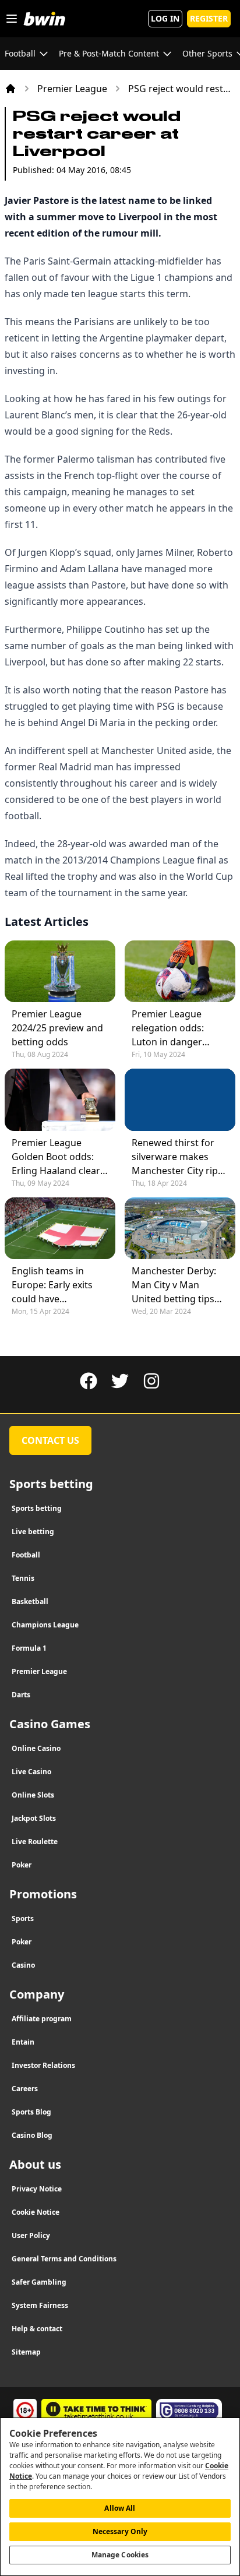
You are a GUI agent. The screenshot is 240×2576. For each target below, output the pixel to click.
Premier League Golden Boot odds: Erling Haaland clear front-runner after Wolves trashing (56, 1157)
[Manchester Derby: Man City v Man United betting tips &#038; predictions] (180, 1228)
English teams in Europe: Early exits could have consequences (52, 1285)
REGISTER (209, 18)
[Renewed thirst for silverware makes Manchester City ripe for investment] (180, 1100)
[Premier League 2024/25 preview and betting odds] (60, 971)
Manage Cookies (120, 2555)
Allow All (120, 2508)
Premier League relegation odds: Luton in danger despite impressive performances (173, 1028)
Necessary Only (120, 2531)
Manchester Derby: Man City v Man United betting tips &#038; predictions (174, 1285)
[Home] (10, 89)
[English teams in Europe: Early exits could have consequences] (60, 1228)
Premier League (72, 89)
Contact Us (50, 1440)
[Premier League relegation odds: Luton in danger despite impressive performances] (180, 971)
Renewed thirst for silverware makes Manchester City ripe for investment (177, 1157)
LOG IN (165, 18)
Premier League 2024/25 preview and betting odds (57, 1028)
